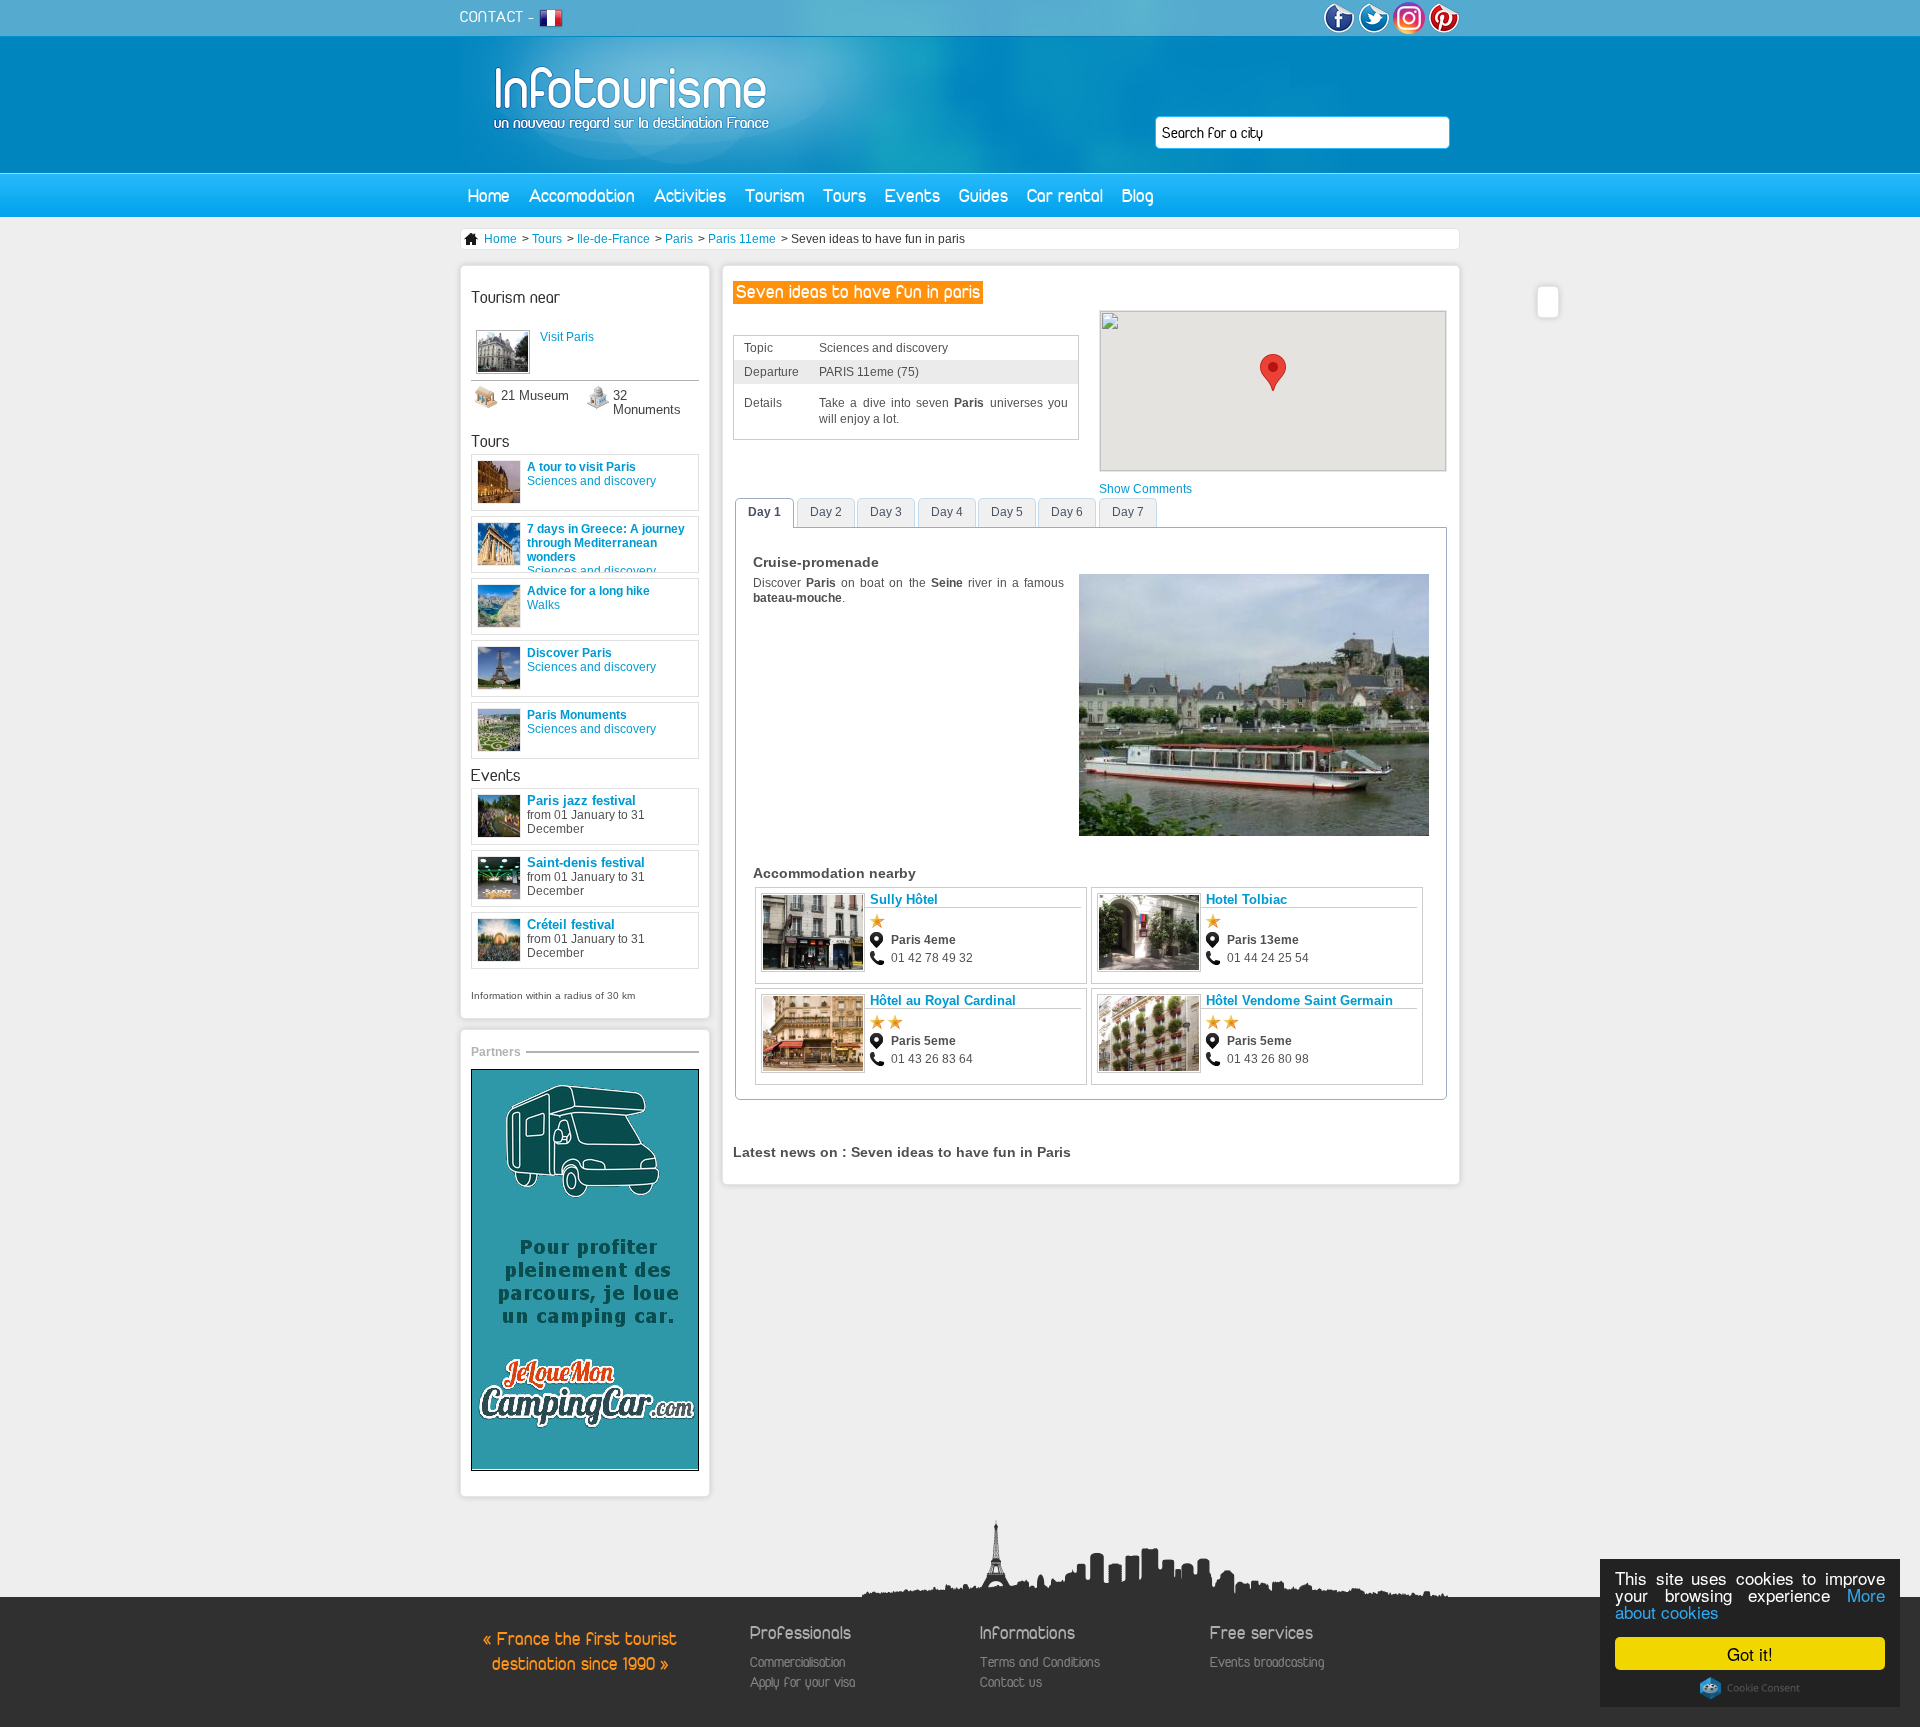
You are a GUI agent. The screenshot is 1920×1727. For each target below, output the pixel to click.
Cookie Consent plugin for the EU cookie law (1750, 1688)
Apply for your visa (802, 1682)
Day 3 (886, 512)
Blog (1138, 195)
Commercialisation (798, 1662)
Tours (844, 195)
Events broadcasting (1267, 1662)
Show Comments (1145, 489)
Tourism (774, 195)
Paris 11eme (742, 239)
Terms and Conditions (1040, 1662)
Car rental (1065, 195)
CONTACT (492, 17)
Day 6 (1067, 512)
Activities (690, 195)
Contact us (1011, 1682)
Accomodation (582, 195)
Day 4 (947, 512)
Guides (983, 195)
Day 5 (1007, 512)
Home (489, 195)
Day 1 (764, 512)
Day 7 (1128, 512)
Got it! (1750, 1653)
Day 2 (826, 512)
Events (912, 195)
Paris (679, 239)
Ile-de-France (613, 239)
